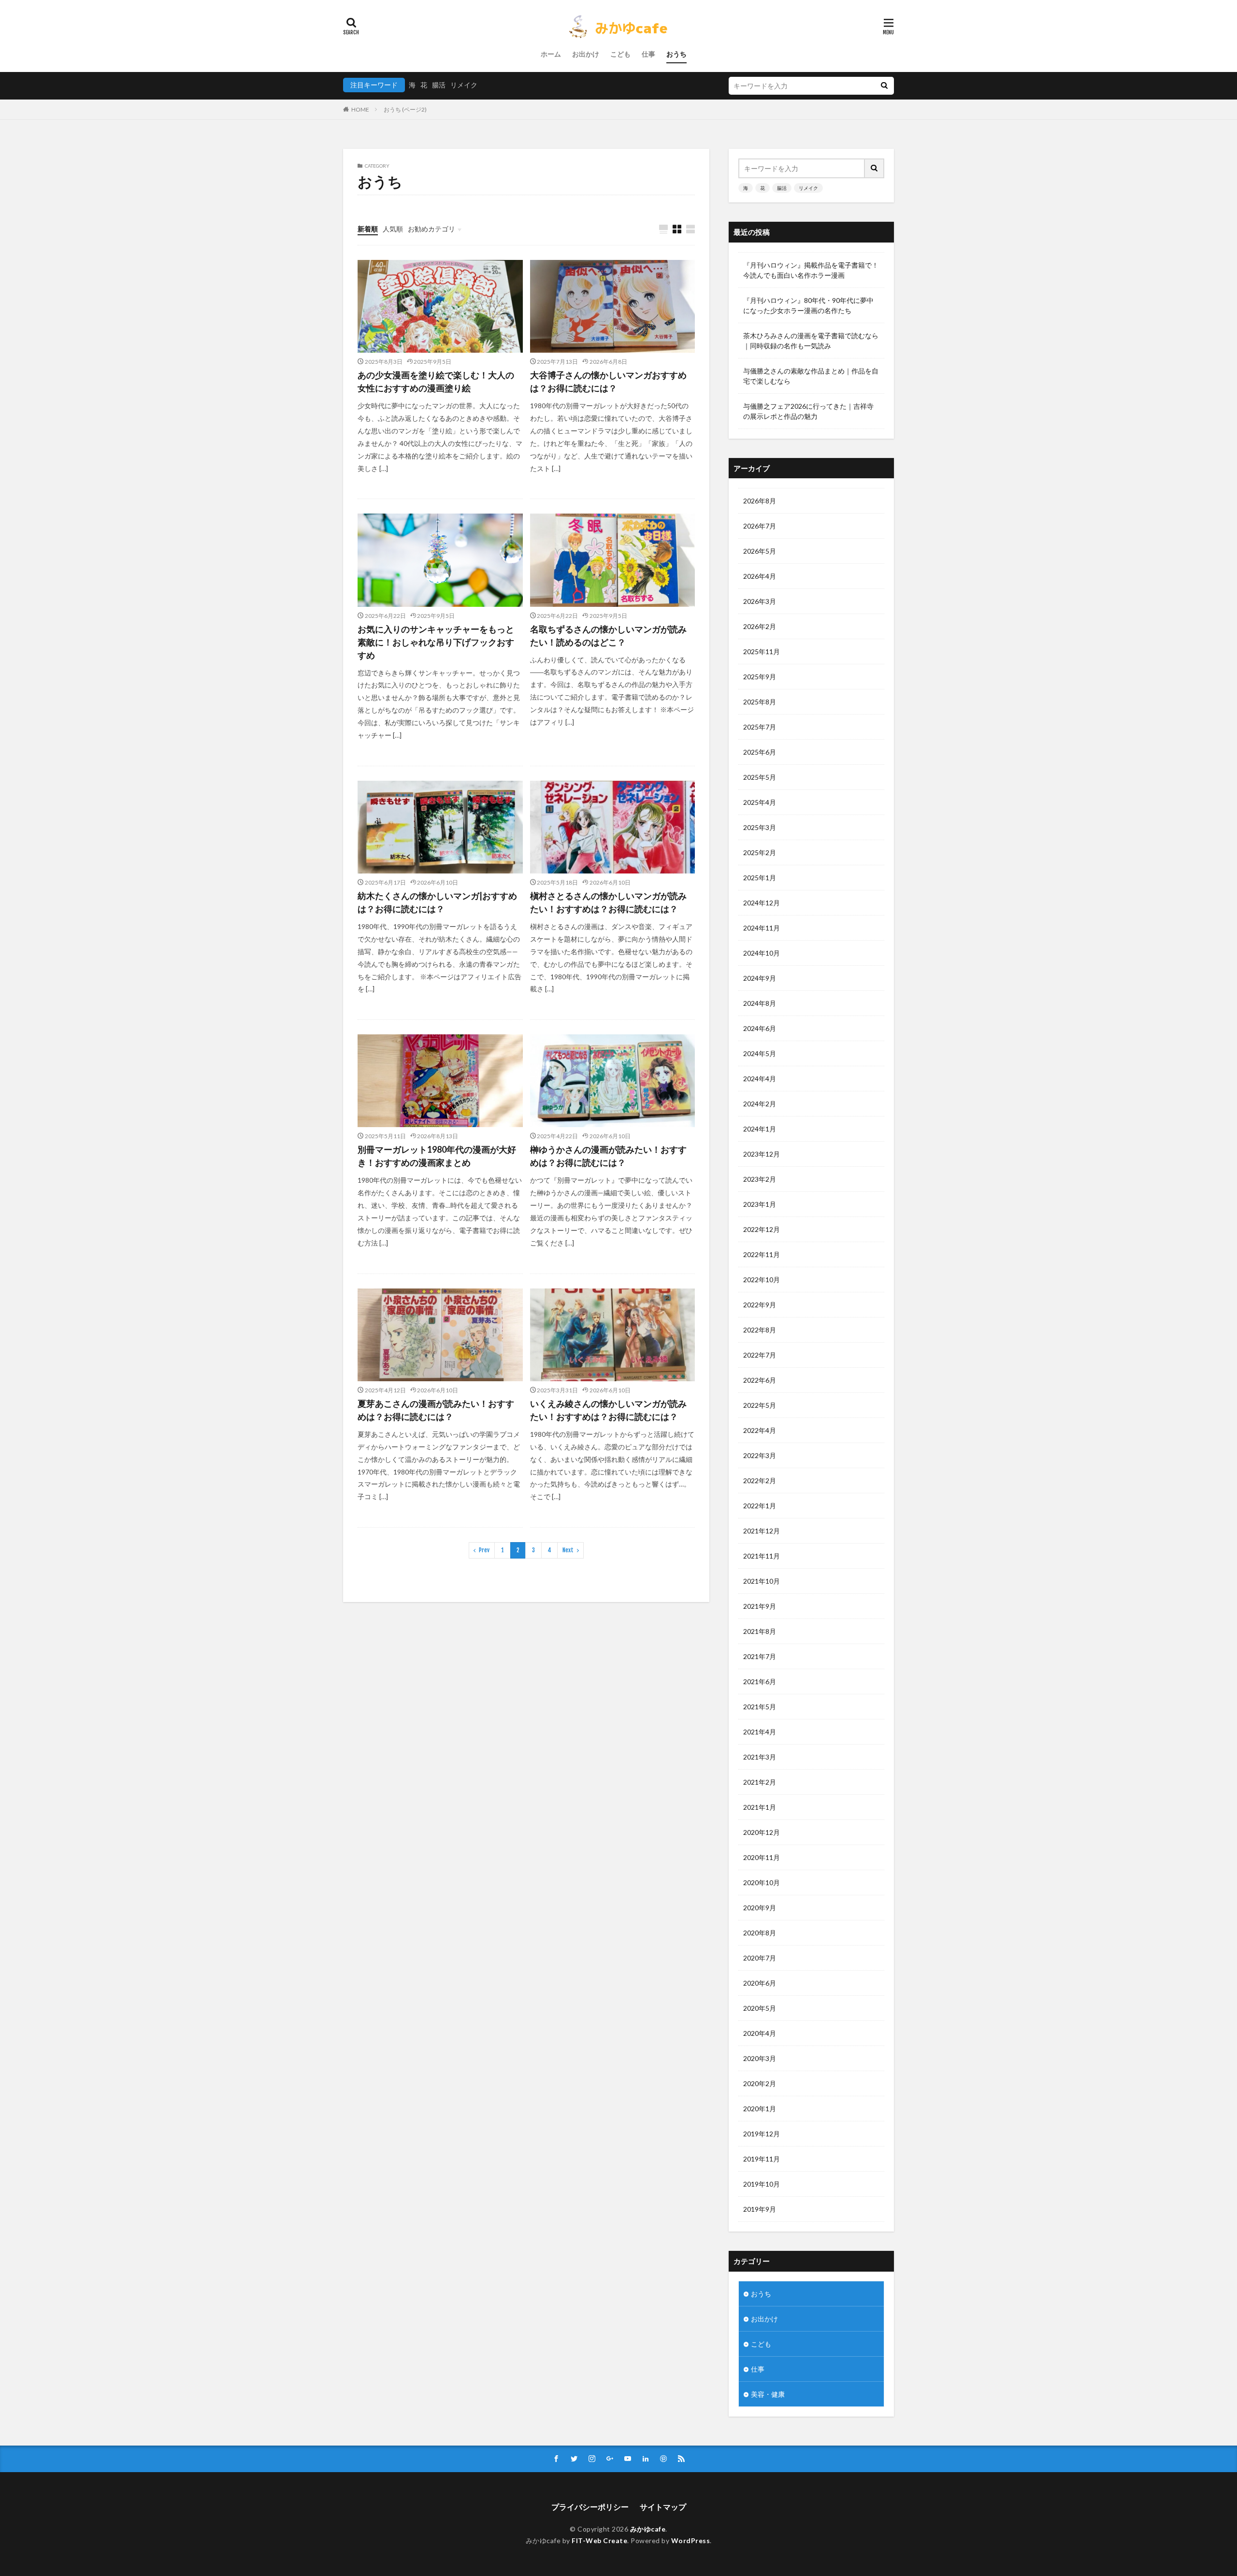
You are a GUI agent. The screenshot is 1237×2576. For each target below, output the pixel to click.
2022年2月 (760, 1481)
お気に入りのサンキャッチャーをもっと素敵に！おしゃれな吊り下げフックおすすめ (436, 642)
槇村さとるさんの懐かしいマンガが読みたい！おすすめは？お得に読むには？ (608, 902)
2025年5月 (760, 777)
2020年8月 (760, 1933)
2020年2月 (760, 2083)
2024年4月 (760, 1079)
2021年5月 (760, 1707)
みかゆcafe (648, 2529)
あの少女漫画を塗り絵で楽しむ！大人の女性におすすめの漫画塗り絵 (436, 381)
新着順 (368, 229)
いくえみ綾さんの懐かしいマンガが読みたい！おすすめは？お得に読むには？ (608, 1410)
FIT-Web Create (599, 2540)
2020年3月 (760, 2058)
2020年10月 (762, 1882)
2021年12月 (762, 1531)
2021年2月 (760, 1782)
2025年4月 (760, 802)
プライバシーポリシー (590, 2507)
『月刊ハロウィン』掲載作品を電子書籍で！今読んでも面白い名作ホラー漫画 (811, 270)
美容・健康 (768, 2394)
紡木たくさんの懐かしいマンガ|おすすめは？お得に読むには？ (437, 902)
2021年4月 (760, 1732)
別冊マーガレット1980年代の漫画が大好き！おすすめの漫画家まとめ (437, 1156)
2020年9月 (760, 1908)
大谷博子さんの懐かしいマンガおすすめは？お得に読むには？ (608, 381)
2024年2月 (760, 1104)
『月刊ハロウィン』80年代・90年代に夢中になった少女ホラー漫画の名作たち (808, 305)
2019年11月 (762, 2159)
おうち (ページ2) (405, 109)
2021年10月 (762, 1581)
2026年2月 (760, 626)
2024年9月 (760, 978)
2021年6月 (760, 1682)
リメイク (464, 85)
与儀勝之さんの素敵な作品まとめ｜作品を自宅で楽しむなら (811, 376)
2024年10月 (762, 953)
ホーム (551, 54)
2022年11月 (762, 1254)
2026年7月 (760, 526)
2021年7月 (760, 1656)
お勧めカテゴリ (432, 229)
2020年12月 (762, 1832)
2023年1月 (760, 1204)
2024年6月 (760, 1028)
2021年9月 (760, 1606)
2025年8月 (760, 702)
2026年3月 (760, 601)
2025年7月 (760, 727)
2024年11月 (762, 928)
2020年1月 (760, 2109)
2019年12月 (762, 2134)
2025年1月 (760, 878)
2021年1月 (760, 1807)
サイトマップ (663, 2507)
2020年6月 (760, 1983)
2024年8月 (760, 1003)
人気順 (393, 229)
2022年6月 (760, 1380)
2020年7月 (760, 1958)
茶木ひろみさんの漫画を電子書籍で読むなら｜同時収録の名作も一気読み (811, 341)
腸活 (439, 85)
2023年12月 (762, 1154)
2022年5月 (760, 1405)
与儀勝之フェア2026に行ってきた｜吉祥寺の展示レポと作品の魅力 (808, 411)
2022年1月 (760, 1506)
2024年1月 (760, 1129)
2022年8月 (760, 1330)
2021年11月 (762, 1556)
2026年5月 (760, 551)
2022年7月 (760, 1355)
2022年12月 (762, 1229)
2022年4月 (760, 1430)
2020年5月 (760, 2008)
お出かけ (586, 54)
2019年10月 (762, 2184)
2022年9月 (760, 1305)
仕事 (648, 54)
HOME (360, 109)
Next (568, 1550)
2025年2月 (760, 852)
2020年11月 (762, 1857)
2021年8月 (760, 1631)
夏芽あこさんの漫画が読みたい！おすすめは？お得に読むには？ (436, 1410)
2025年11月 (762, 651)
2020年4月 (760, 2033)
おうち (676, 54)
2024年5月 (760, 1053)
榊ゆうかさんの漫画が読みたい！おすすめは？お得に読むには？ (608, 1156)
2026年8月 (760, 501)
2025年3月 (760, 827)
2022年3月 (760, 1455)
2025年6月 (760, 752)
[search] (884, 86)
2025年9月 (760, 677)
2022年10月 (762, 1280)
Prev (484, 1550)
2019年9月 (760, 2209)
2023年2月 (760, 1179)
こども (620, 54)
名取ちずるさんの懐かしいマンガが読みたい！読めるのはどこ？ (608, 636)
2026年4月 (760, 576)
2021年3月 (760, 1757)
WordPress (691, 2540)
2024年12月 (762, 903)
